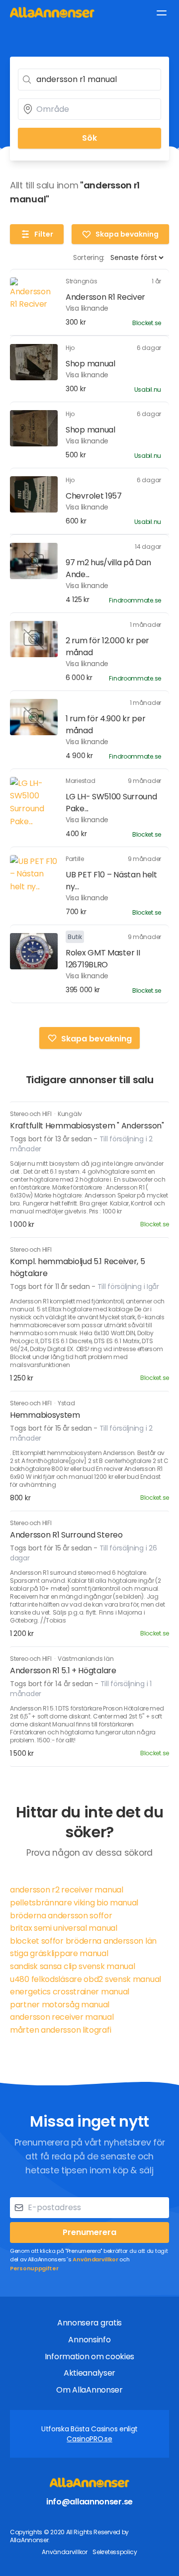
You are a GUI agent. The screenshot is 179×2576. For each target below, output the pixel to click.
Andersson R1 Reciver (105, 297)
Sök (89, 138)
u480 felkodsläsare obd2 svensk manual (86, 1979)
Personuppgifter (34, 2268)
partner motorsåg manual (60, 2005)
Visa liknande (87, 308)
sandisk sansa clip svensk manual (72, 1966)
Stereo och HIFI (31, 1114)
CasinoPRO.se (89, 2439)
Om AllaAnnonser (89, 2390)
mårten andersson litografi (60, 2030)
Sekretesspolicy (115, 2552)
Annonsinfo (89, 2340)
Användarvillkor (95, 2259)
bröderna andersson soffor (61, 1916)
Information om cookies (89, 2357)
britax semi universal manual (64, 1928)
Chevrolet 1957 (94, 496)
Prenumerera (89, 2232)
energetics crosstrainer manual (70, 1992)
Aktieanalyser (89, 2373)
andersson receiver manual (62, 2017)
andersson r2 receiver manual (67, 1890)
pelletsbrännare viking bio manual (74, 1903)
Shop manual (90, 364)
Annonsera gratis (89, 2323)
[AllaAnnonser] (52, 12)
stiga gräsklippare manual (59, 1953)
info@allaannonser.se (89, 2502)
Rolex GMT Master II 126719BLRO (103, 959)
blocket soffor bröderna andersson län (83, 1941)
